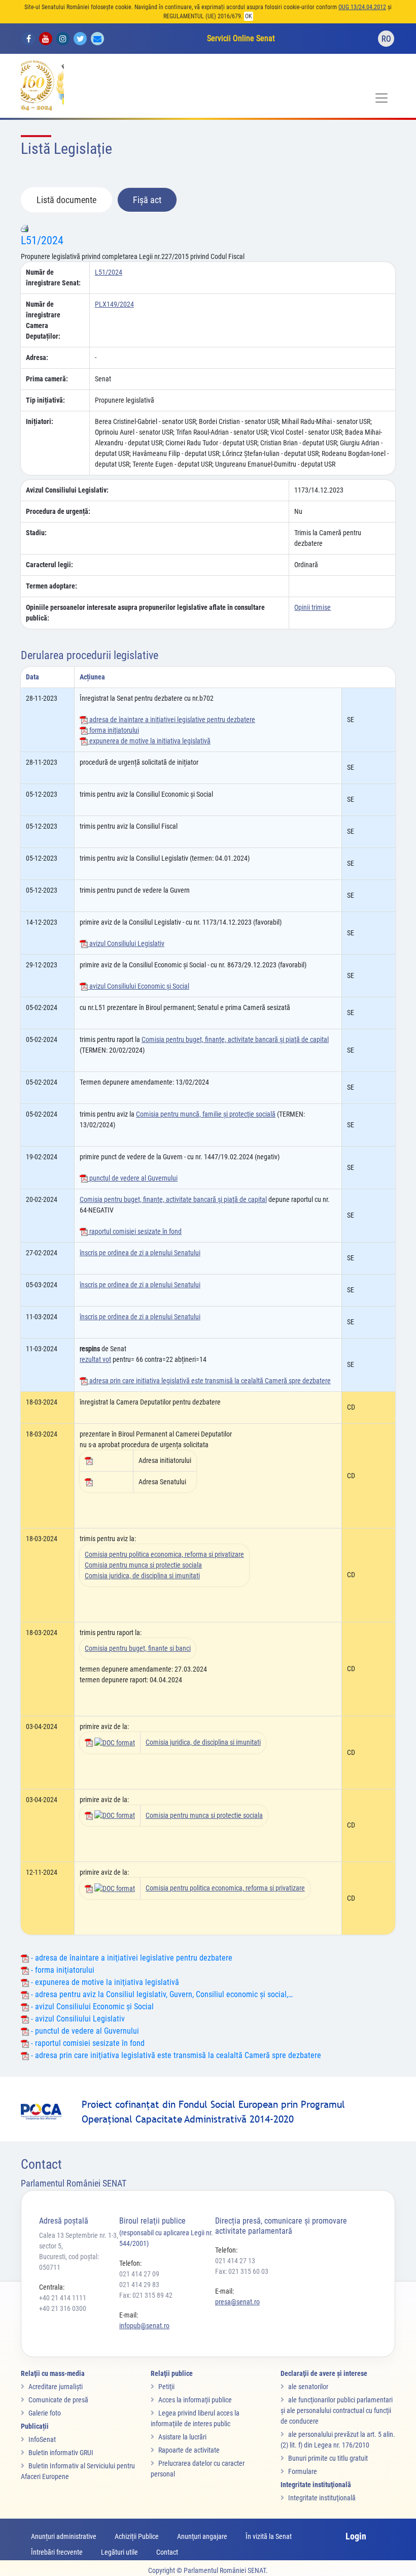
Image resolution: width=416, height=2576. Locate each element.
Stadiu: (36, 533)
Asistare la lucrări (182, 2437)
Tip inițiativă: (45, 400)
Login (356, 2536)
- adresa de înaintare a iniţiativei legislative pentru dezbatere (131, 1958)
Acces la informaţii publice (195, 2400)
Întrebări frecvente (57, 2552)
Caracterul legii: (49, 565)
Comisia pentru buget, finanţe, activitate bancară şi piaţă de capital (235, 1039)
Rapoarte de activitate (189, 2450)
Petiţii (166, 2387)
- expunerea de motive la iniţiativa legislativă (104, 1982)
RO (386, 39)
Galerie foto (45, 2413)
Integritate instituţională (322, 2498)
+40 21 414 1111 (63, 2298)
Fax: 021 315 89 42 (146, 2295)
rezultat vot (95, 1359)
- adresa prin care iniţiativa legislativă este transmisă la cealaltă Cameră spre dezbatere (175, 2055)
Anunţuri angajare (202, 2536)
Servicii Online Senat (241, 38)
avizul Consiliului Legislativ (126, 943)
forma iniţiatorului (113, 730)
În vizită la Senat (269, 2536)
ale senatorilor (308, 2387)
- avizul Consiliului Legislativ (77, 2019)
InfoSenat (42, 2439)
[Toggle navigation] (382, 98)
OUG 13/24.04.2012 (362, 7)
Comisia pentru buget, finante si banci (138, 1648)
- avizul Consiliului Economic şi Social (91, 2007)
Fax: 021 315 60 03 (242, 2271)
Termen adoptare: (51, 586)
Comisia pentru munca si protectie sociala (143, 1565)
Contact (167, 2552)
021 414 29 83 (139, 2285)
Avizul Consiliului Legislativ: (67, 490)
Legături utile (119, 2552)
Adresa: (37, 357)
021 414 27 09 (139, 2274)
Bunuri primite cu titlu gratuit (328, 2458)
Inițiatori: (40, 421)
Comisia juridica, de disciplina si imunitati (142, 1576)
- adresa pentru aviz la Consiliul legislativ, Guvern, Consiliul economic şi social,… (161, 1994)
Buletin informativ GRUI (61, 2453)
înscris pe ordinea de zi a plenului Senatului (140, 1253)
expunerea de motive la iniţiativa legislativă (149, 741)
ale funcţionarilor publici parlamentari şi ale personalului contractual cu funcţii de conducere (337, 2410)
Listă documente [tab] (66, 200)
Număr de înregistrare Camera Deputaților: (43, 320)
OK (249, 16)
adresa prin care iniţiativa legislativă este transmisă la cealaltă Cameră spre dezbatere (209, 1381)
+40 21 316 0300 (63, 2308)
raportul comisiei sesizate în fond (135, 1231)
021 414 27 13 (235, 2261)
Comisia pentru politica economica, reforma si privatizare (164, 1554)
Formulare (303, 2471)
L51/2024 (42, 240)
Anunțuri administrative (64, 2536)
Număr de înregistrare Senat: (53, 278)
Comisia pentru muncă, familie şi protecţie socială (206, 1114)
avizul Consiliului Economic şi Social (138, 986)
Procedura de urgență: (58, 511)
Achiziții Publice (137, 2536)
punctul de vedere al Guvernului (133, 1178)
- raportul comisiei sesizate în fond (87, 2043)
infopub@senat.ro (144, 2326)
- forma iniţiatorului (62, 1970)
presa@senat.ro (237, 2302)
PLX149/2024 (114, 304)
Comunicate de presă (58, 2400)
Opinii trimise (313, 607)
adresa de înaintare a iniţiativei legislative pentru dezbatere (171, 720)
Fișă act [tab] (147, 200)
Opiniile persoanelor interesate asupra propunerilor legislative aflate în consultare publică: (145, 613)
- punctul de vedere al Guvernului (84, 2031)
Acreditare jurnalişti (56, 2387)
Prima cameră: (47, 379)
